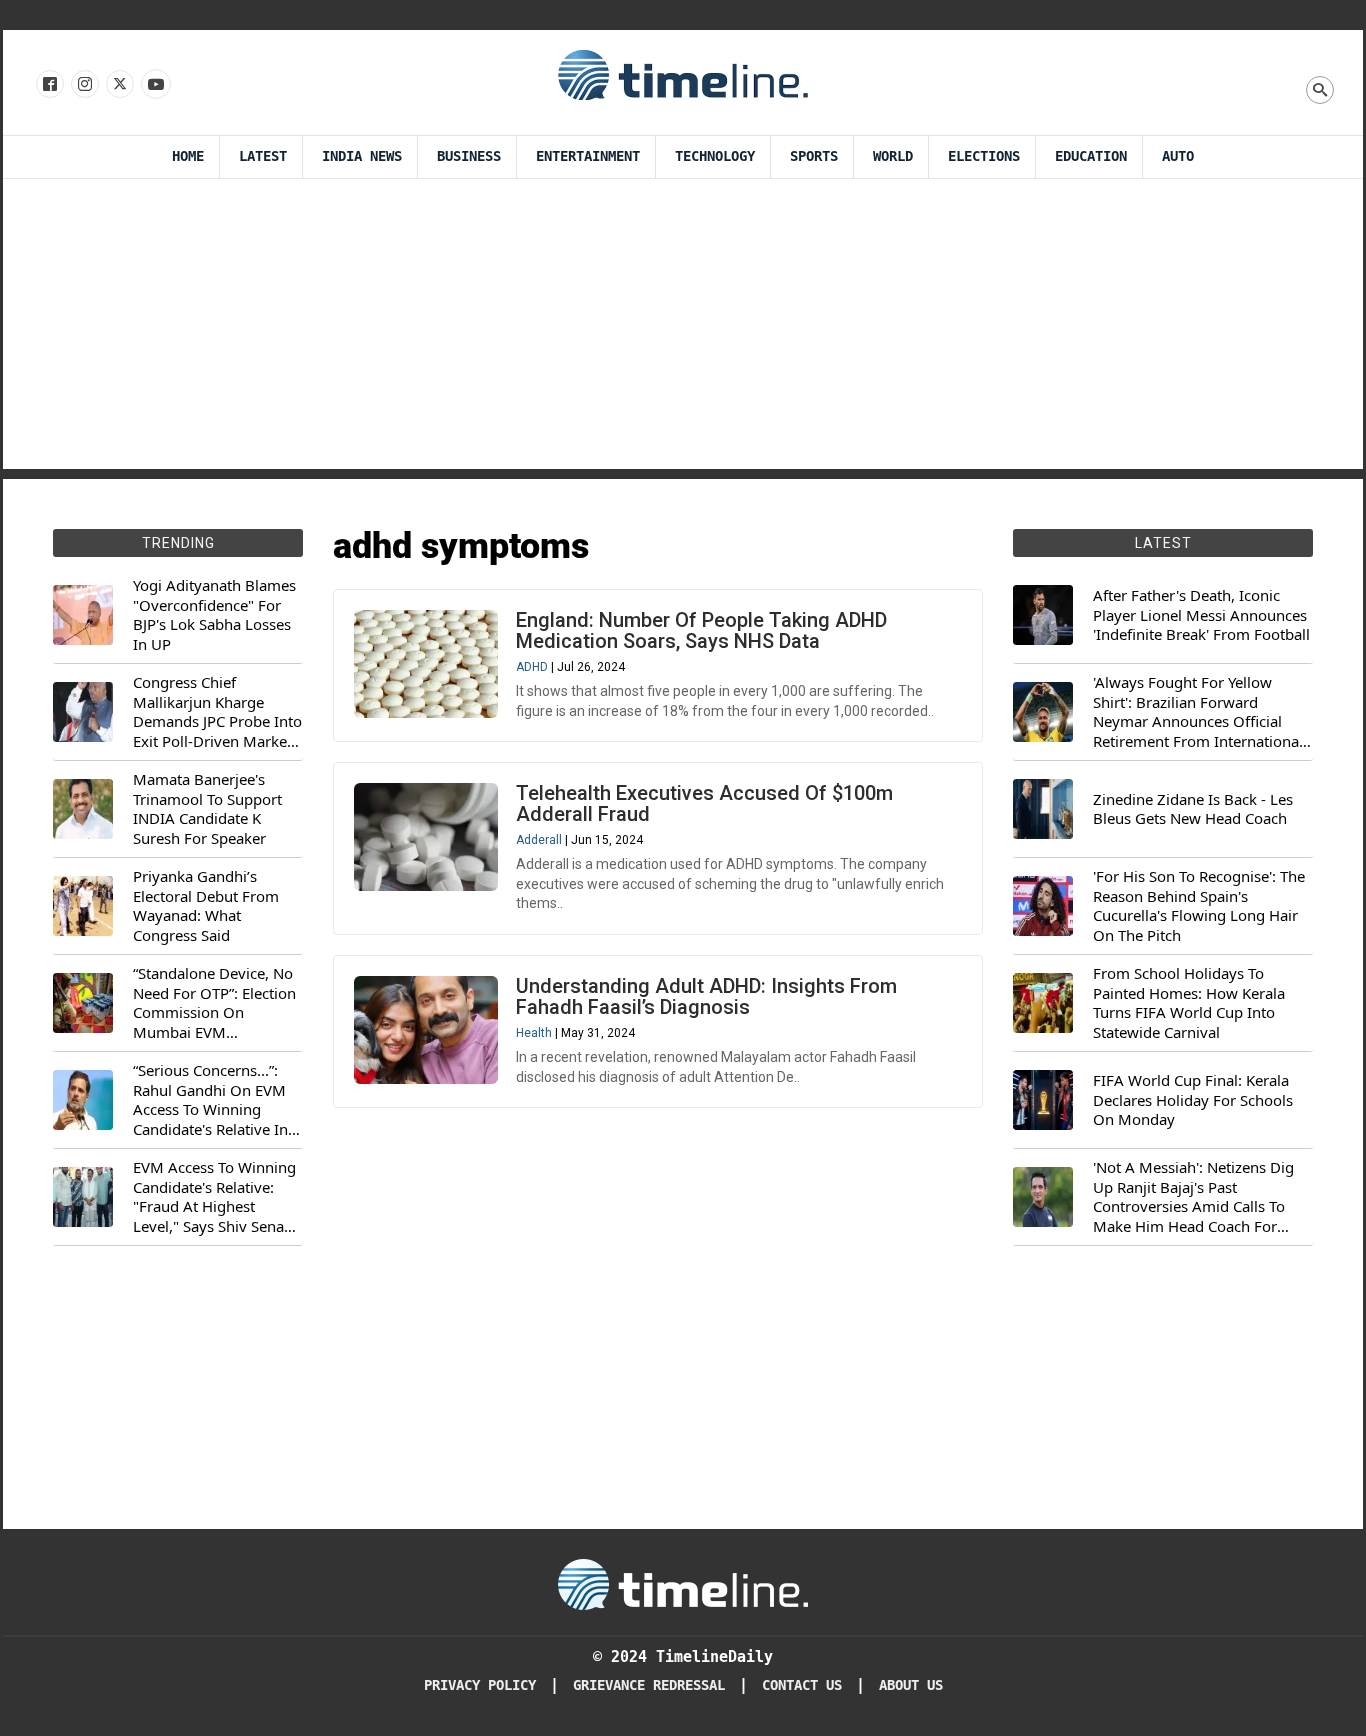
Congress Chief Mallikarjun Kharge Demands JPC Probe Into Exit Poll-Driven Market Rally (217, 712)
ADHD (532, 667)
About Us (911, 1685)
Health (534, 1033)
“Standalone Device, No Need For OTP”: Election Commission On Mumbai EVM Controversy (214, 1003)
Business (469, 156)
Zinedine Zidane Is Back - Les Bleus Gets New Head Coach (1193, 809)
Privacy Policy (480, 1685)
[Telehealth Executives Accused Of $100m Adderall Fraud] (426, 837)
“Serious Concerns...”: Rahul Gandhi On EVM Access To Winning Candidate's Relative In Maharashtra (210, 1100)
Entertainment (588, 156)
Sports (814, 156)
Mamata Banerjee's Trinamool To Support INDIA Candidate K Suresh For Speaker (207, 809)
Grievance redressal (649, 1685)
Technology (715, 156)
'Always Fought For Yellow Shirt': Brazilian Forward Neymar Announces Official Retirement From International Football (1198, 712)
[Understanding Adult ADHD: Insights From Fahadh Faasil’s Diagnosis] (426, 1030)
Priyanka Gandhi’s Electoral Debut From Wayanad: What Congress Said (206, 906)
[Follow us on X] (118, 85)
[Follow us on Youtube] (154, 85)
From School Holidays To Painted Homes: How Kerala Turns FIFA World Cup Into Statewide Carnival (1189, 1003)
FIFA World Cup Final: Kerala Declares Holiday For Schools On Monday (1193, 1100)
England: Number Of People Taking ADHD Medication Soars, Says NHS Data (701, 630)
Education (1091, 156)
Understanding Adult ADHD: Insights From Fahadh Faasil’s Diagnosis (706, 996)
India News (362, 156)
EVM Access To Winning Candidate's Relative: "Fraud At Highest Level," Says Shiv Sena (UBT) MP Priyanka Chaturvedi (214, 1197)
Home (188, 156)
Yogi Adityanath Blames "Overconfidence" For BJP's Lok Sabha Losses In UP (214, 615)
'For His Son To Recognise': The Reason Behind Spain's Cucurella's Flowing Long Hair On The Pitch (1199, 906)
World (893, 156)
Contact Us (802, 1685)
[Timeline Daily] (683, 74)
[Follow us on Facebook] (48, 85)
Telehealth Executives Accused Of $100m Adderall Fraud (704, 803)
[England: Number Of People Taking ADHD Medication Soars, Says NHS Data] (426, 664)
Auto (1178, 156)
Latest (263, 156)
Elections (984, 156)
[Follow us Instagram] (83, 85)
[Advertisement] (683, 329)
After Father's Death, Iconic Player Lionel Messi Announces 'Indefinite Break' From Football (1201, 615)
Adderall (539, 840)
